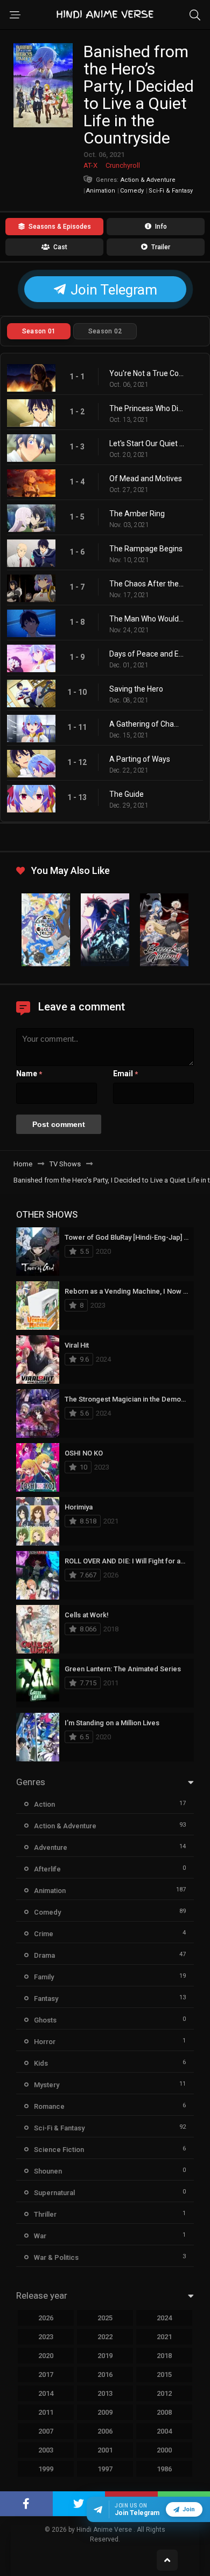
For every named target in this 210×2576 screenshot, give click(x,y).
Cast (59, 247)
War (40, 2236)
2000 (164, 2450)
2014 (46, 2393)
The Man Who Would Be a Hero (147, 619)
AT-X (90, 165)
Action (44, 1804)
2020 (46, 2356)
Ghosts (45, 2020)
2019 (105, 2356)
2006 (105, 2431)
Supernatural (54, 2193)
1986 (164, 2469)
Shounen (48, 2171)
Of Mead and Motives (146, 479)
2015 (164, 2375)
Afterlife (47, 1869)
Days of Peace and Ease (147, 654)
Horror (45, 2042)
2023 (46, 2337)
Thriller (45, 2214)
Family (44, 1977)
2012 (164, 2393)
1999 (46, 2469)
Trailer (160, 247)
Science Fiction (59, 2150)
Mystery (47, 2085)
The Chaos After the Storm (147, 584)
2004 (164, 2431)
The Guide (127, 794)
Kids (41, 2063)
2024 (164, 2318)
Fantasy (46, 1998)
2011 (46, 2412)
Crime (44, 1934)
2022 (105, 2337)
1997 (105, 2469)
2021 (164, 2337)
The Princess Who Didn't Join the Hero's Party (147, 408)
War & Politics (56, 2257)
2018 (164, 2356)
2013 (105, 2393)
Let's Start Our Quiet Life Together (147, 443)
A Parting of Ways (140, 759)
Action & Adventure (65, 1826)
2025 (105, 2318)
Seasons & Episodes (59, 227)
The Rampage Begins (146, 549)
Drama (44, 1955)
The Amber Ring (137, 514)
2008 (164, 2412)
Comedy (132, 191)
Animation (101, 191)
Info (160, 227)
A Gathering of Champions (147, 724)
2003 (46, 2450)
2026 (46, 2318)
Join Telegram (112, 290)
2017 (46, 2375)
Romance (49, 2106)
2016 (105, 2375)
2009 (105, 2412)
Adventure (51, 1847)
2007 (46, 2431)
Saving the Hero (136, 689)
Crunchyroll (123, 165)
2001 (105, 2450)
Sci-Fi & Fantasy (171, 191)
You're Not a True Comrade (147, 373)
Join (189, 2509)
